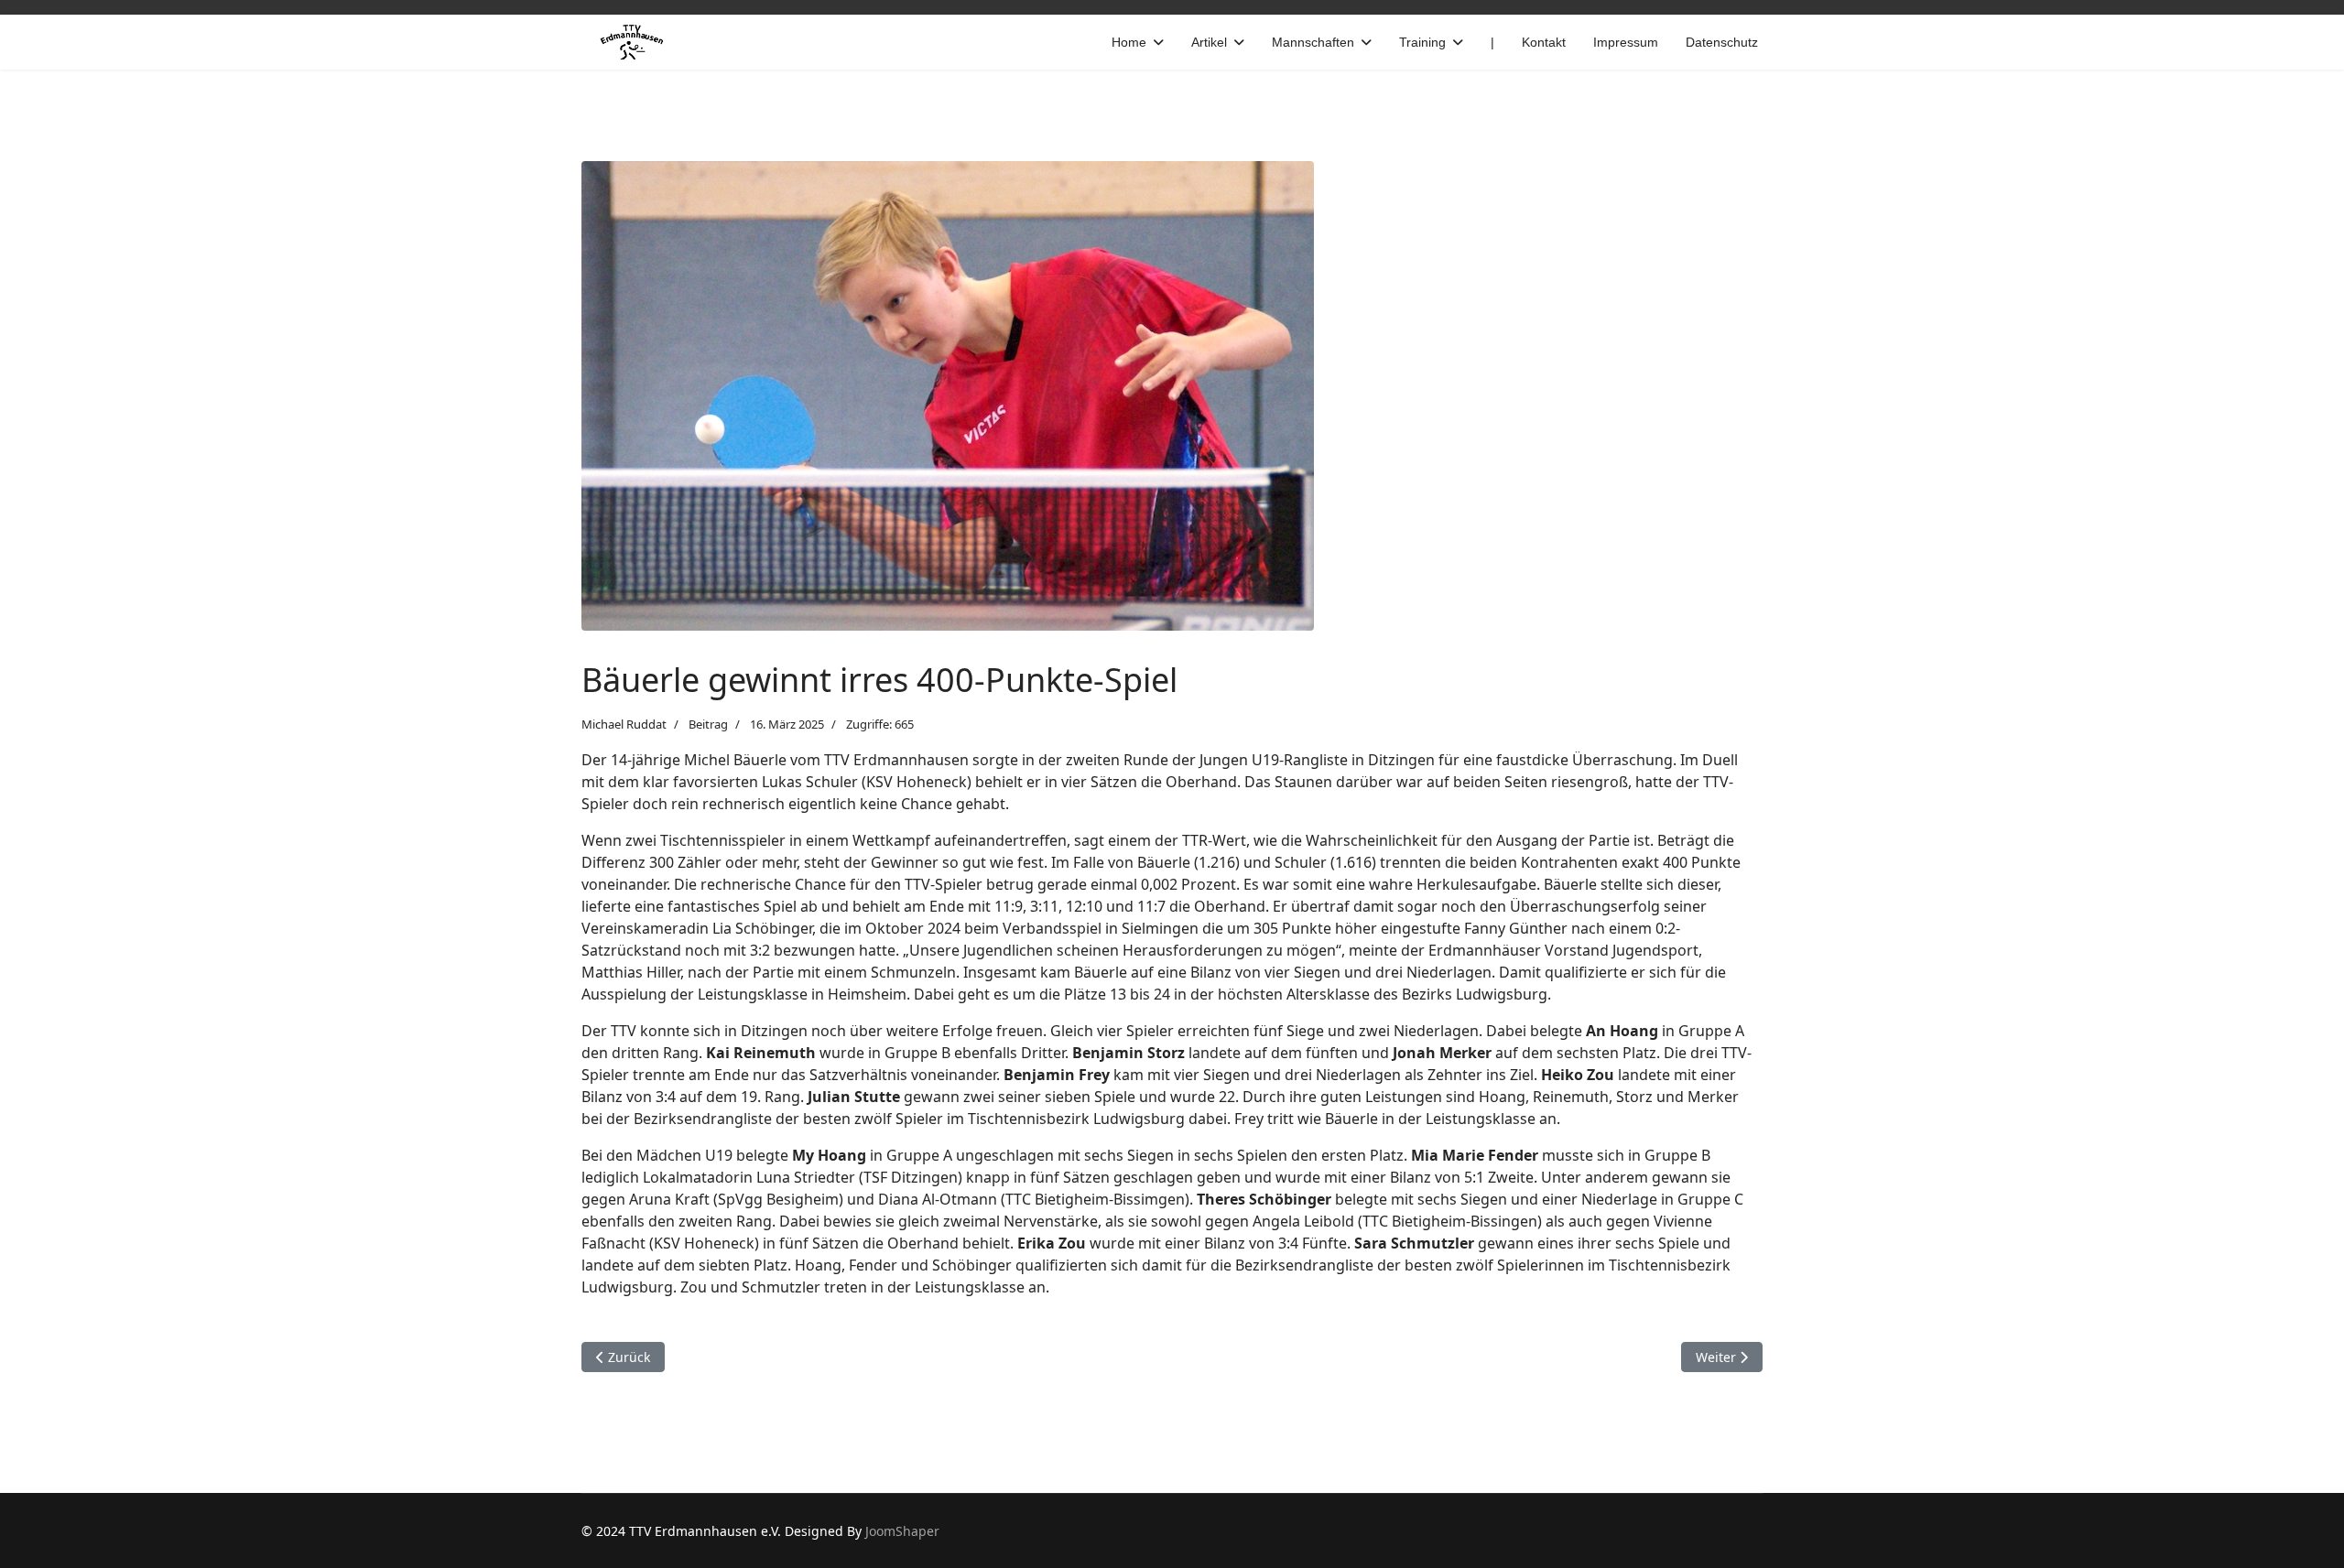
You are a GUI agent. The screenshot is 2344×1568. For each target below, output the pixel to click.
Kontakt (1544, 42)
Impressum (1626, 42)
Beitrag (708, 724)
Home (1129, 42)
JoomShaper (902, 1531)
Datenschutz (1722, 42)
